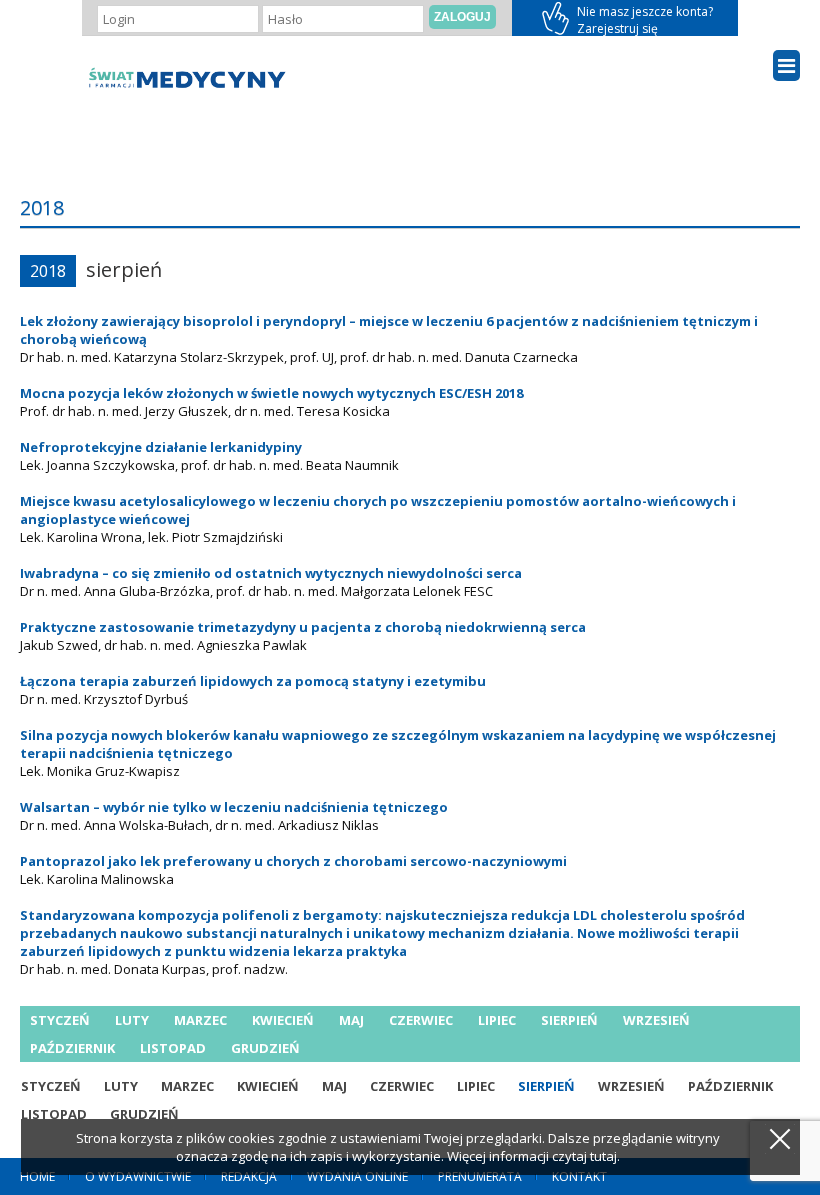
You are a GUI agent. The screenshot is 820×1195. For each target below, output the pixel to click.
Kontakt (579, 1176)
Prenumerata (480, 1176)
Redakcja (249, 1176)
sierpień (569, 1020)
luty (132, 1020)
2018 (48, 271)
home (37, 1176)
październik (72, 1048)
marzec (200, 1020)
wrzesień (656, 1020)
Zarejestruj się (625, 18)
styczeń (60, 1020)
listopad (173, 1048)
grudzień (265, 1048)
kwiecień (283, 1020)
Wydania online (357, 1176)
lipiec (497, 1020)
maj (351, 1020)
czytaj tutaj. (586, 1156)
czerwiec (421, 1020)
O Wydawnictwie (138, 1176)
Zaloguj (462, 17)
